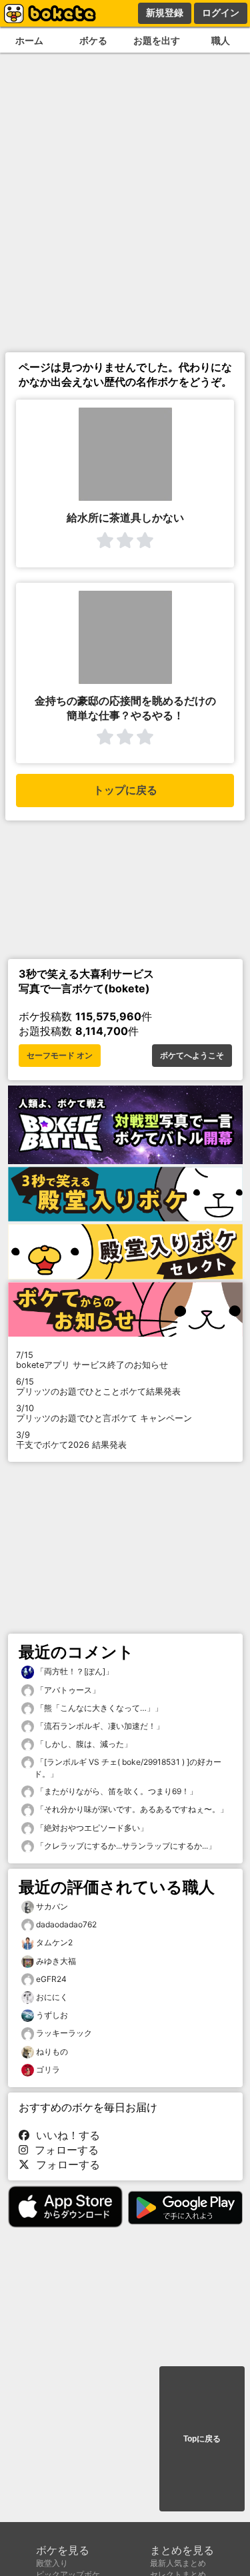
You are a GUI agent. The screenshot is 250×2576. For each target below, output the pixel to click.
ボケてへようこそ (192, 1056)
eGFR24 (51, 1979)
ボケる (93, 40)
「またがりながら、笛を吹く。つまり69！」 (116, 1791)
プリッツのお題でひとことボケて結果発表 (98, 1387)
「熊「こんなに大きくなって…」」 (98, 1708)
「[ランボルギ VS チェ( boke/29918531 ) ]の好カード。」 (128, 1768)
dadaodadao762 (66, 1924)
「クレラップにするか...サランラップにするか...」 (125, 1846)
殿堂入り (52, 2563)
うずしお (52, 2015)
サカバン (52, 1906)
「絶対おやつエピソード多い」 (91, 1828)
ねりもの (52, 2052)
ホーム (29, 40)
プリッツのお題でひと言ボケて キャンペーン (104, 1413)
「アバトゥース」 (67, 1690)
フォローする (63, 2150)
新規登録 (165, 13)
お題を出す (157, 40)
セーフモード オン (60, 1056)
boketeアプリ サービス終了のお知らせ (92, 1360)
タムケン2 (54, 1942)
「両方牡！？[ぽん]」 (74, 1671)
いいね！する (65, 2135)
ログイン (221, 13)
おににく (52, 1997)
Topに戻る (202, 2439)
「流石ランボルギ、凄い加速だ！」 (99, 1726)
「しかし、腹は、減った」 (83, 1744)
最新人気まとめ (178, 2563)
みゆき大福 (56, 1961)
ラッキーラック (64, 2033)
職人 (221, 40)
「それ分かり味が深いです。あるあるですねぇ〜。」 (131, 1809)
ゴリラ (48, 2070)
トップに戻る (125, 790)
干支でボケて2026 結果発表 (71, 1440)
